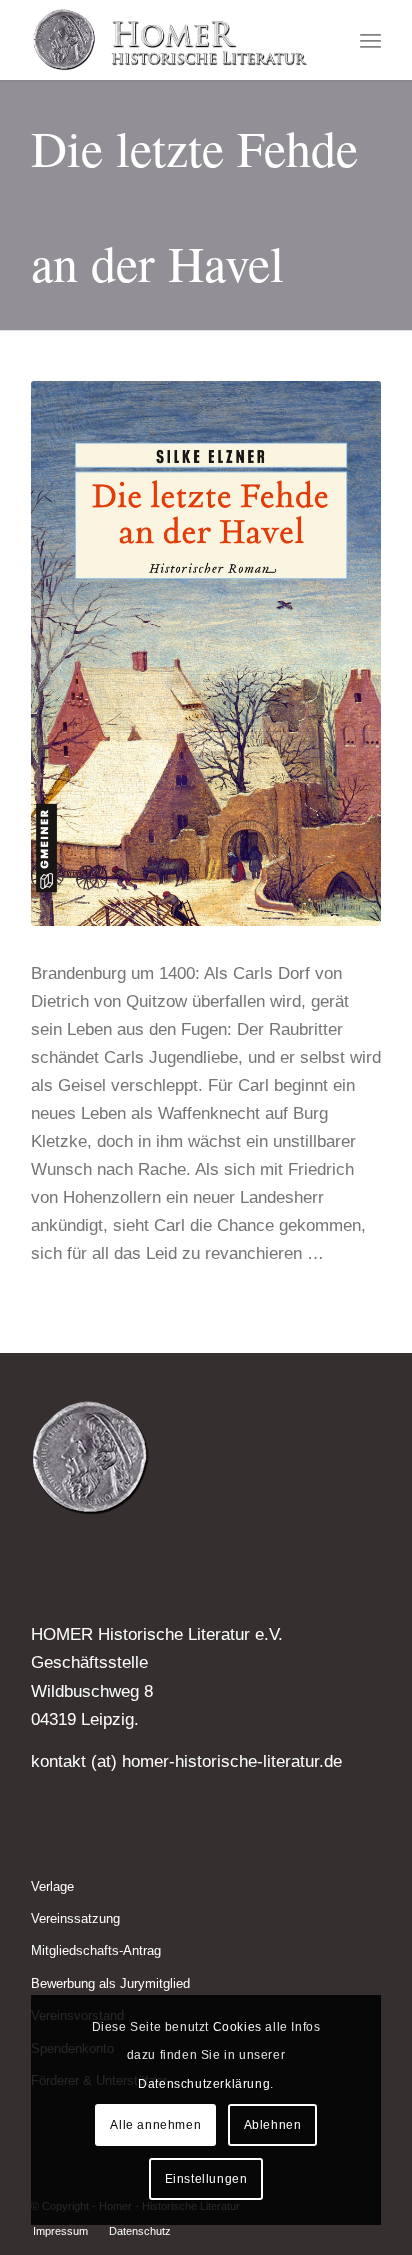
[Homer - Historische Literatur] (171, 40)
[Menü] (370, 40)
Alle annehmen (155, 2125)
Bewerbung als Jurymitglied (110, 1983)
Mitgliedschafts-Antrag (96, 1950)
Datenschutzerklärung (204, 2084)
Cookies (237, 2027)
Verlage (52, 1886)
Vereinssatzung (75, 1918)
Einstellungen (206, 2179)
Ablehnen (273, 2125)
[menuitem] (370, 40)
